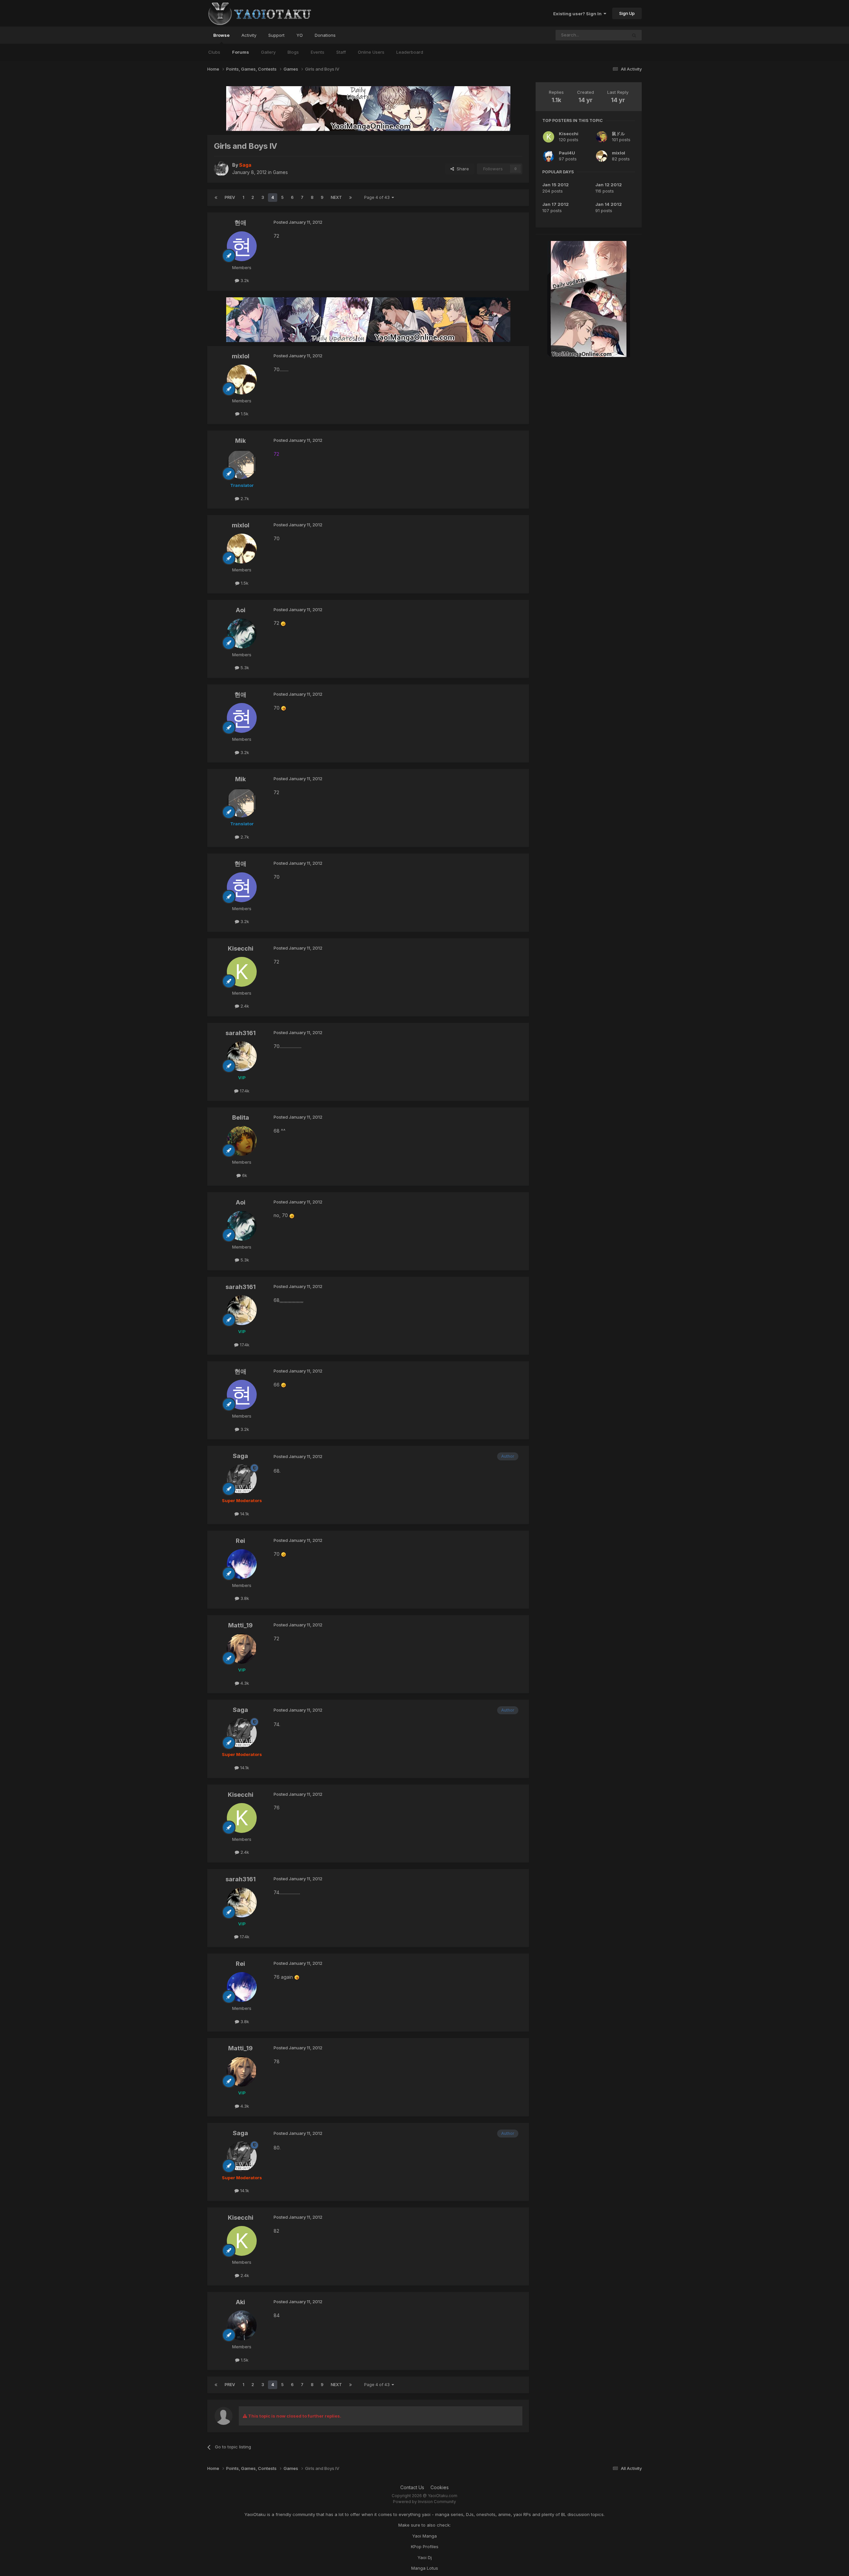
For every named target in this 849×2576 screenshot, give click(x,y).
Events (318, 52)
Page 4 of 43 (378, 197)
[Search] (634, 35)
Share (461, 169)
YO (300, 35)
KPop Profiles (425, 2547)
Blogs (293, 52)
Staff (341, 52)
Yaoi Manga (424, 2536)
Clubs (214, 52)
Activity (249, 35)
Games (280, 172)
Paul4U (567, 153)
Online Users (371, 52)
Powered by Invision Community (424, 2502)
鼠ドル (618, 134)
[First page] (216, 198)
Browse (221, 35)
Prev (230, 197)
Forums (241, 52)
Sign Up (627, 13)
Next (336, 197)
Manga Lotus (425, 2568)
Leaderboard (410, 52)
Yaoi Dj (425, 2557)
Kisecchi (569, 134)
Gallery (268, 52)
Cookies (440, 2487)
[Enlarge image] (283, 623)
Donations (325, 35)
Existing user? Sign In (578, 14)
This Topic (607, 35)
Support (276, 35)
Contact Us (412, 2487)
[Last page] (351, 198)
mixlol (619, 153)
